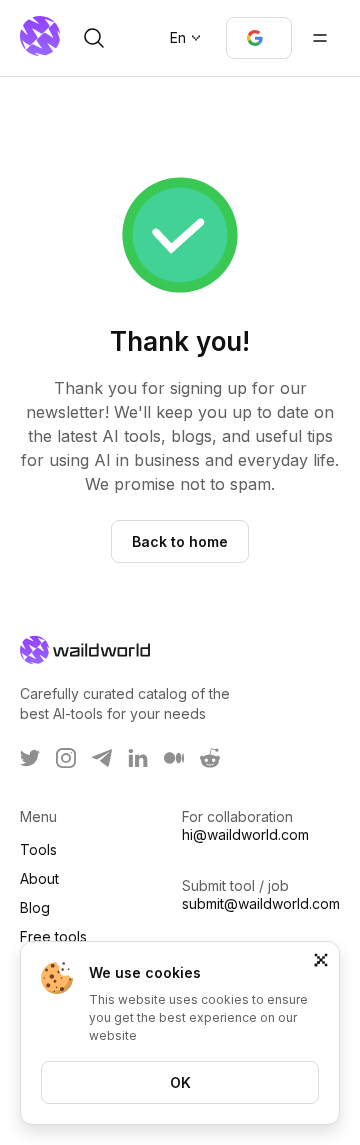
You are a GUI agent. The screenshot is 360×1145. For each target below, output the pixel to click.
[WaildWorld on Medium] (174, 758)
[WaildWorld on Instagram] (66, 758)
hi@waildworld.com (245, 834)
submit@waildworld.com (261, 903)
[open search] (94, 38)
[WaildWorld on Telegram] (102, 758)
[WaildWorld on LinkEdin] (138, 758)
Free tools (53, 936)
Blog (35, 907)
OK (180, 1082)
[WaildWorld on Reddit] (210, 758)
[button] (259, 38)
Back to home (180, 541)
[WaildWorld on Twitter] (30, 758)
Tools (38, 849)
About (39, 878)
